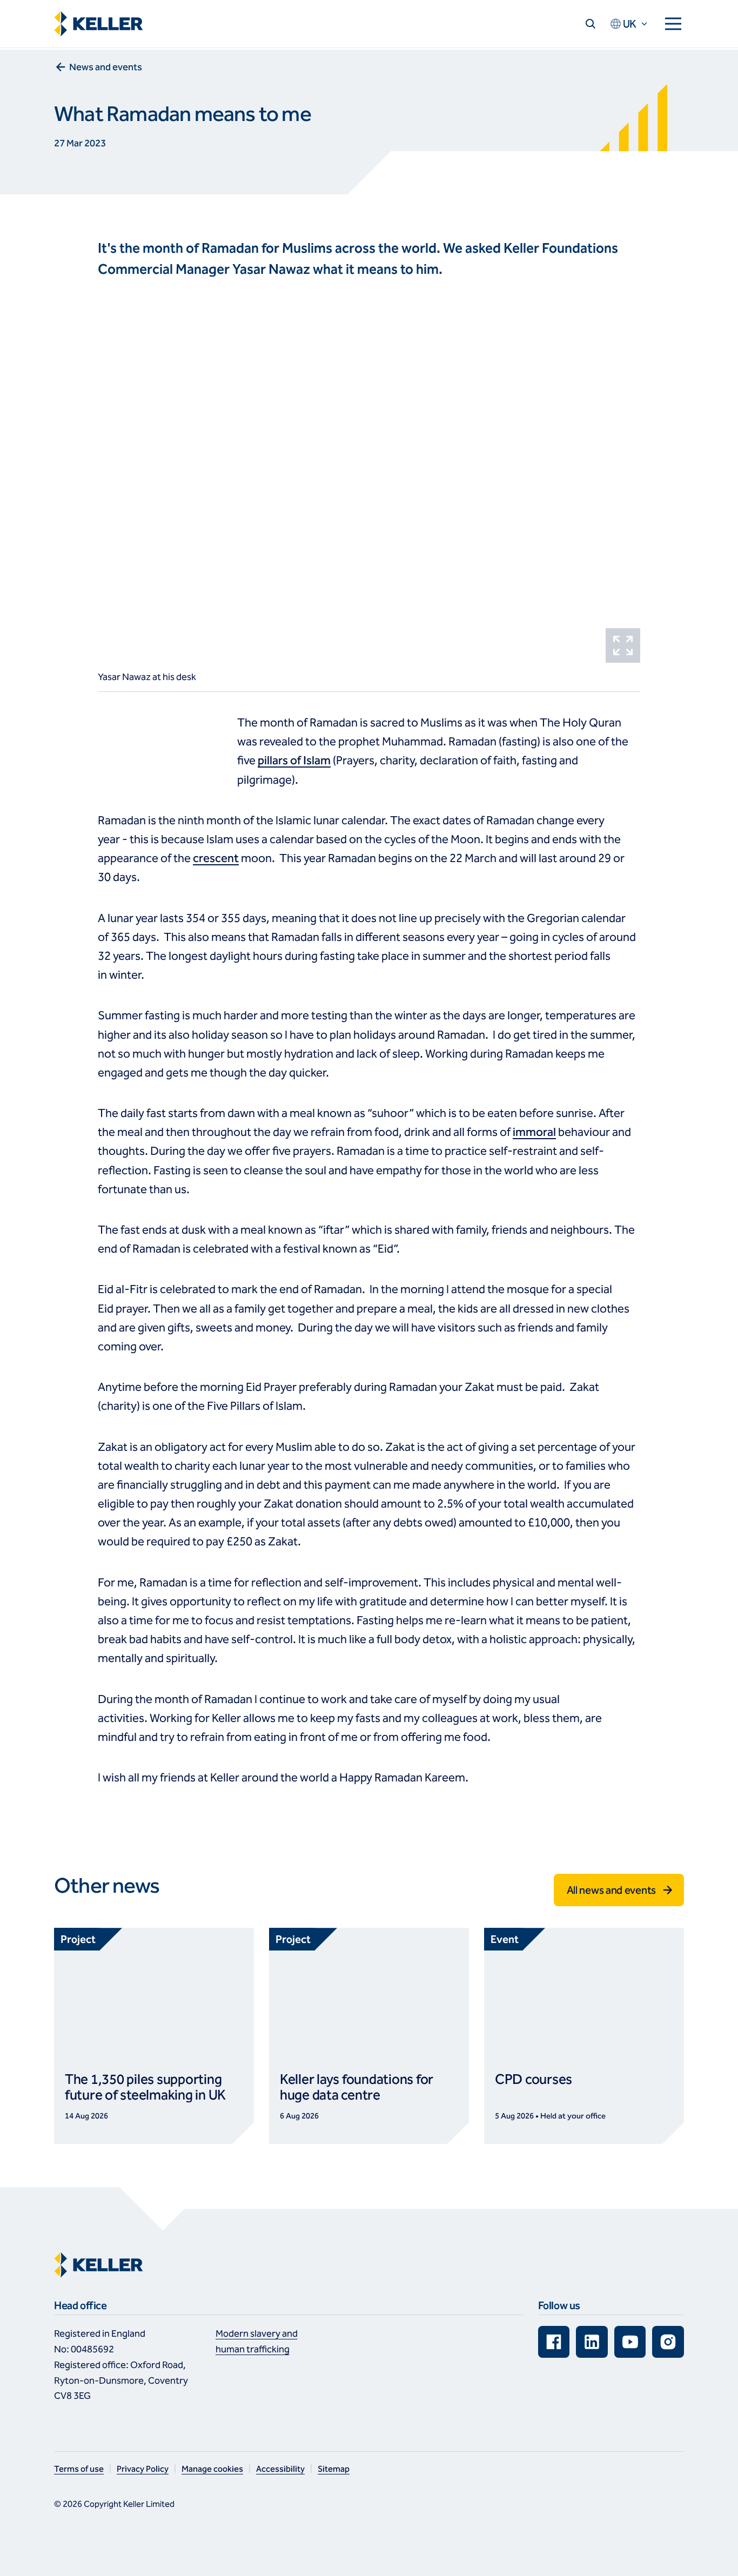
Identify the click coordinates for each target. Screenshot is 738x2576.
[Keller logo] (101, 24)
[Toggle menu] (673, 24)
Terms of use (79, 2469)
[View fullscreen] (623, 645)
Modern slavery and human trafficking (257, 2341)
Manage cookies (212, 2469)
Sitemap (334, 2469)
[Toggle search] (591, 24)
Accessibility (280, 2469)
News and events (106, 67)
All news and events (611, 1890)
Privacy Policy (143, 2469)
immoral (534, 1132)
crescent (216, 858)
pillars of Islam (294, 761)
